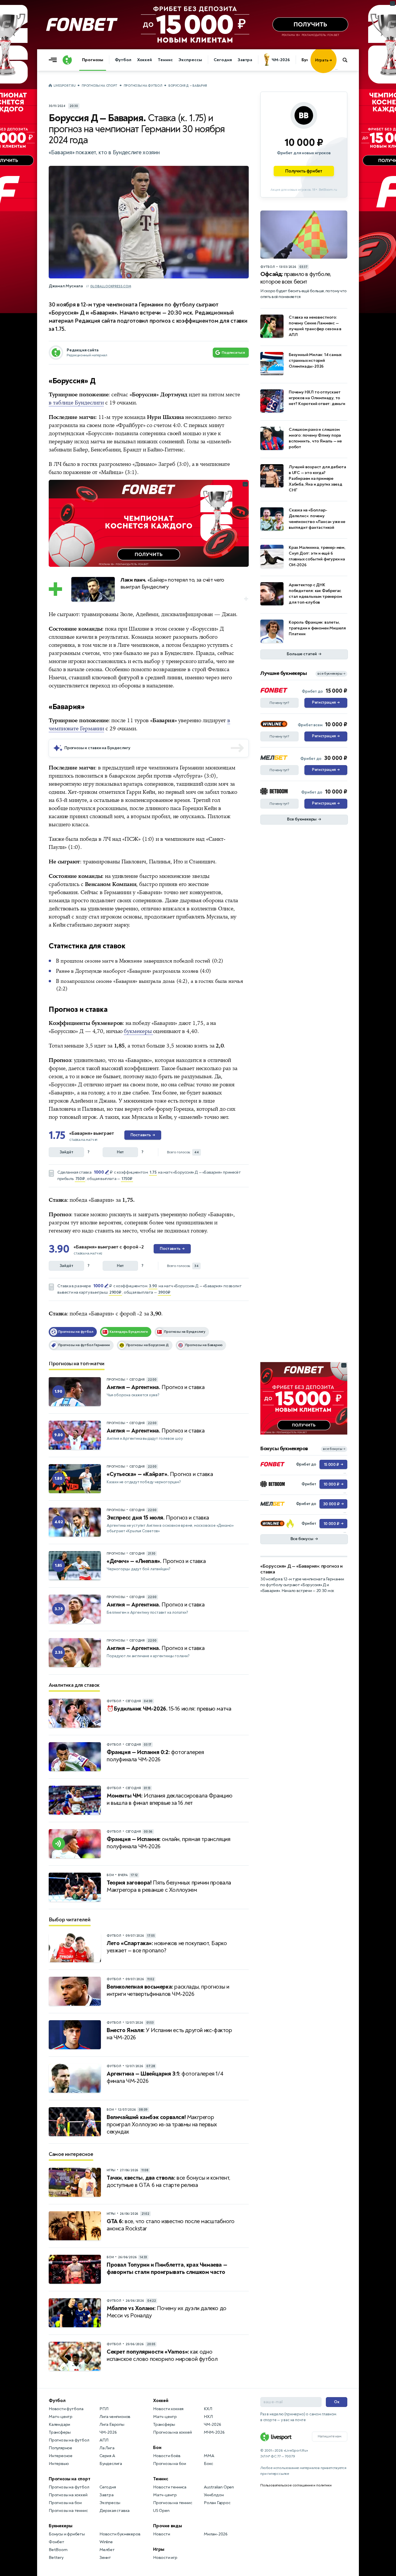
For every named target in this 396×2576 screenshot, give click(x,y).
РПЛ (104, 2409)
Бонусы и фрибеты (67, 2534)
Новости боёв (167, 2456)
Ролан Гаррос (217, 2503)
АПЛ (104, 2440)
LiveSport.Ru (65, 86)
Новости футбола (66, 2409)
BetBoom (58, 2550)
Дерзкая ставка (115, 2511)
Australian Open (219, 2487)
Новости (162, 2534)
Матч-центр (61, 2417)
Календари (59, 2425)
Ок (337, 2402)
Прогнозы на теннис (68, 2511)
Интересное (61, 2456)
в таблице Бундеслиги (76, 403)
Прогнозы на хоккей (68, 2495)
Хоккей (145, 60)
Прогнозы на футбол (143, 86)
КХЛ (208, 2409)
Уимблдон (214, 2495)
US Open (161, 2511)
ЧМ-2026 (281, 60)
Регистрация (326, 702)
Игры (159, 2549)
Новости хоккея (168, 2409)
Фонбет (57, 2542)
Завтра (245, 60)
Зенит (105, 2558)
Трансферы (60, 2432)
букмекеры (138, 1031)
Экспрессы (190, 60)
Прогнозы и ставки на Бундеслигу (97, 748)
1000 (99, 1172)
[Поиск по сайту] (348, 60)
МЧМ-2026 (214, 2432)
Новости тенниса (170, 2487)
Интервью (59, 2464)
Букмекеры (61, 2526)
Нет (120, 1152)
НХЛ (208, 2417)
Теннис (165, 60)
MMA (209, 2456)
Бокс (208, 2464)
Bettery (56, 2558)
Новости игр (165, 2558)
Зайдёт (67, 1152)
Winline (106, 2542)
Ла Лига (107, 2448)
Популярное (60, 2448)
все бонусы (334, 1449)
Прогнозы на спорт (100, 86)
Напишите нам (330, 2436)
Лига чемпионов (115, 2417)
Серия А (107, 2456)
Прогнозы (93, 60)
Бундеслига (111, 2464)
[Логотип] (67, 60)
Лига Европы (112, 2425)
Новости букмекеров (120, 2534)
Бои (157, 2448)
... (336, 69)
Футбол (123, 60)
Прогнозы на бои (65, 2503)
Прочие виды (168, 2526)
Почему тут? (279, 703)
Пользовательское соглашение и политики (296, 2485)
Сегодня (223, 60)
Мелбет (107, 2550)
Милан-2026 (216, 2534)
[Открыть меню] (54, 60)
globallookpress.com (111, 286)
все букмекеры (331, 674)
